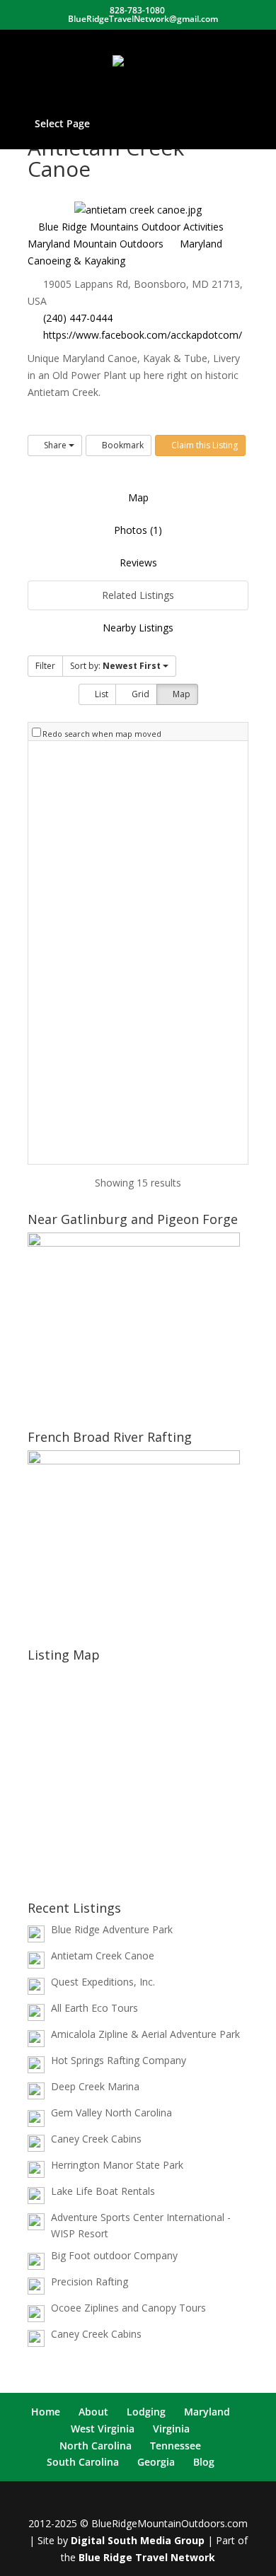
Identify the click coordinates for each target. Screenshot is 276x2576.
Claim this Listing (203, 445)
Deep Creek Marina (95, 2086)
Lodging (146, 2412)
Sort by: (115, 666)
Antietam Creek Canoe (103, 1956)
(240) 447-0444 (78, 318)
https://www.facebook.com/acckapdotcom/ (143, 335)
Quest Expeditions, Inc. (103, 1982)
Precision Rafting (90, 2281)
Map (138, 497)
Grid (139, 694)
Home (46, 2412)
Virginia (171, 2429)
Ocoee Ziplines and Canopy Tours (128, 2308)
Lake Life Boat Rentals (103, 2191)
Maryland (207, 2412)
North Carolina (96, 2446)
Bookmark (122, 445)
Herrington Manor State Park (117, 2165)
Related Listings (138, 595)
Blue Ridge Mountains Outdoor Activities (130, 227)
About (93, 2412)
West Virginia (103, 2429)
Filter (45, 666)
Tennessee (176, 2446)
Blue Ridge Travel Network (147, 2557)
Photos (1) (138, 530)
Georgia (156, 2462)
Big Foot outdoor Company (114, 2255)
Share (55, 445)
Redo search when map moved (102, 734)
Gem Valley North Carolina (111, 2112)
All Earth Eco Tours (94, 2008)
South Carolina (83, 2462)
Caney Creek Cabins (96, 2139)
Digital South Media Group (138, 2540)
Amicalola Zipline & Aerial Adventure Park (145, 2034)
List (100, 694)
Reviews (138, 563)
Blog (204, 2462)
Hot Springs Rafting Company (119, 2060)
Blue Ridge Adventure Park (112, 1929)
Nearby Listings (138, 628)
